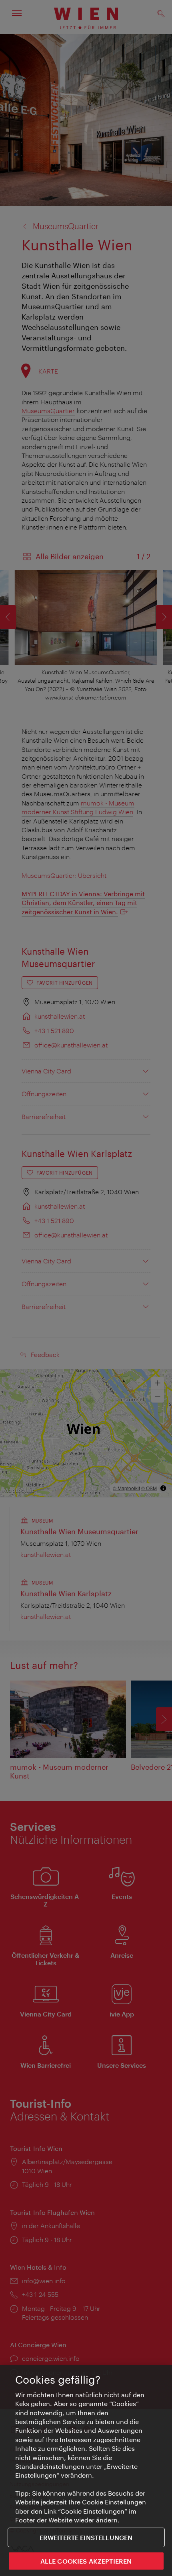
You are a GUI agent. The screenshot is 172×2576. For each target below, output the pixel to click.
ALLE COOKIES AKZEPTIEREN (86, 2561)
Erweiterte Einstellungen (86, 2537)
